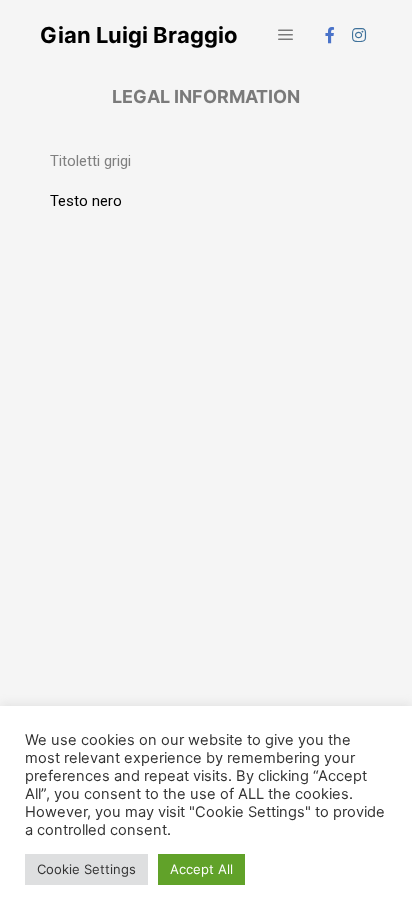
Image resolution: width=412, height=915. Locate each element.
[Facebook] (330, 35)
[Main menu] (286, 35)
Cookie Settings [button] (86, 869)
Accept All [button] (201, 869)
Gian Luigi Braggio (139, 35)
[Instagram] (359, 35)
